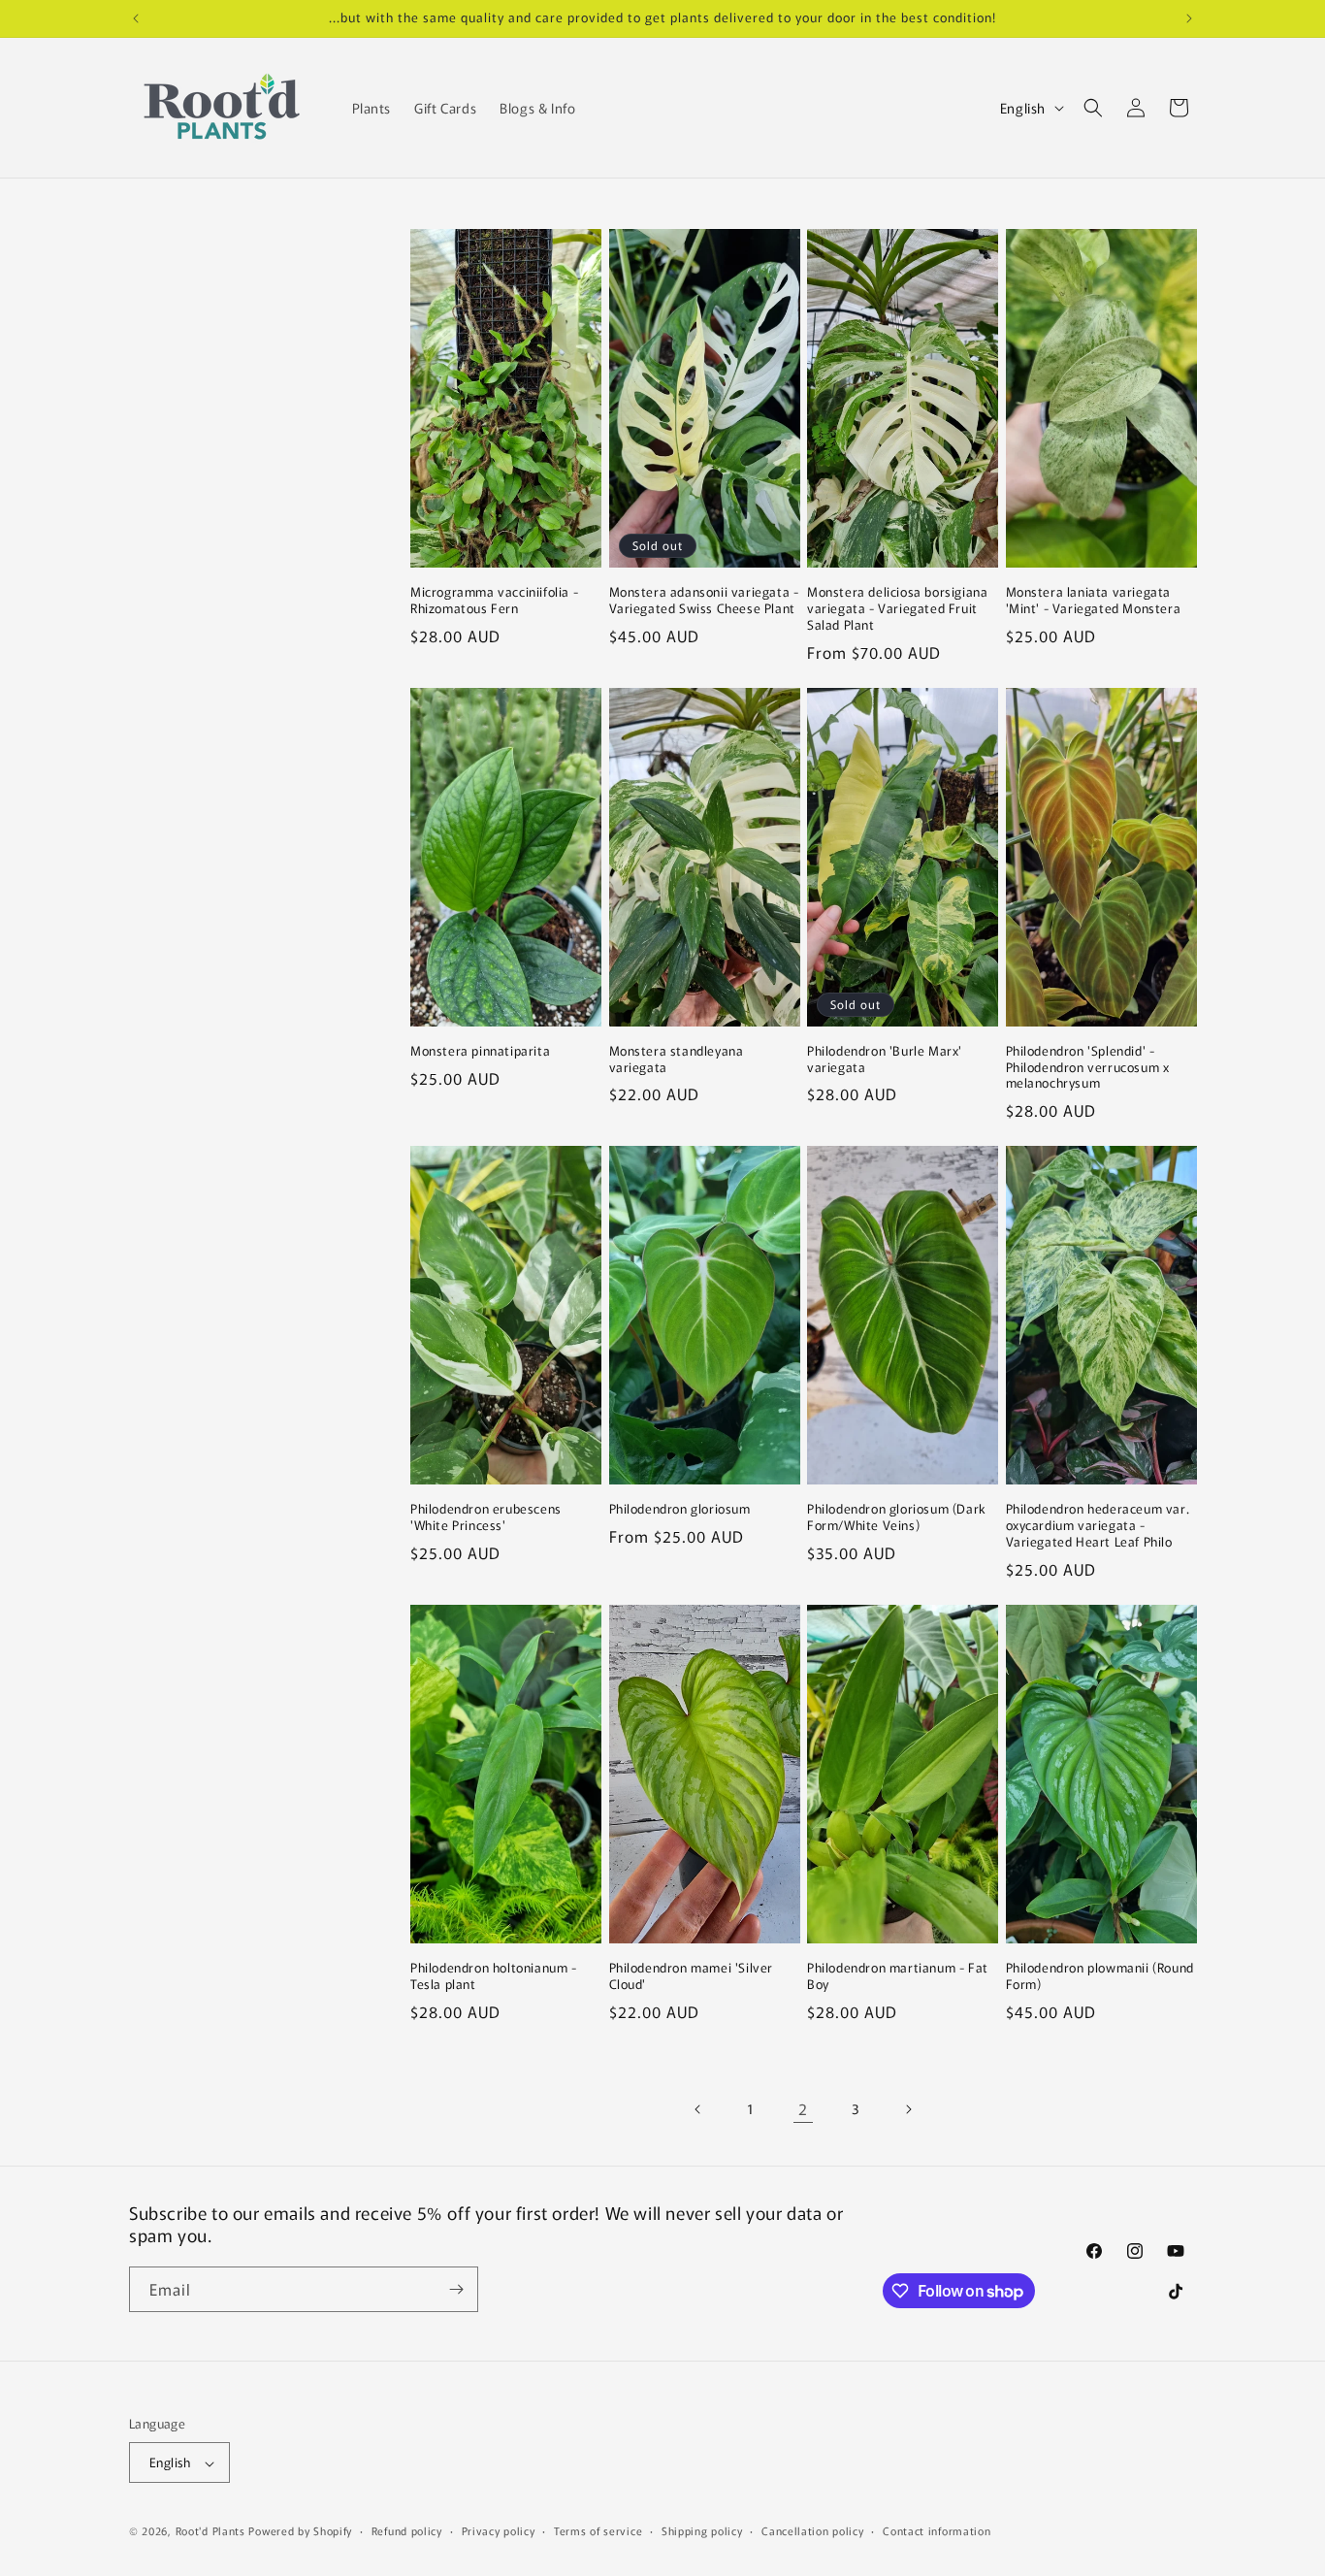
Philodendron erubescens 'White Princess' (486, 1517)
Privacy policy (499, 2530)
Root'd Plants (210, 2531)
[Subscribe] (456, 2289)
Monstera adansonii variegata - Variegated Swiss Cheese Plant (704, 601)
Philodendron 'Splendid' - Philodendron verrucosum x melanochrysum (1088, 1068)
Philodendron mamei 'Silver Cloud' (692, 1976)
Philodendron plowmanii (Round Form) (1100, 1976)
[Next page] (908, 2109)
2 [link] (803, 2108)
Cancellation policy (812, 2530)
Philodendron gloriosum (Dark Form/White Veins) (897, 1517)
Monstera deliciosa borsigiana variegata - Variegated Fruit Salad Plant (897, 609)
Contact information (937, 2530)
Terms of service (598, 2530)
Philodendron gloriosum (680, 1509)
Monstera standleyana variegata (677, 1060)
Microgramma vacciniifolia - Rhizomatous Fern (494, 601)
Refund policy (407, 2530)
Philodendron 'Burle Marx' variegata (885, 1060)
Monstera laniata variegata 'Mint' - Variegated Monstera (1094, 601)
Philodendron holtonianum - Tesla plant (494, 1976)
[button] (1093, 108)
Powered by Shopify (300, 2531)
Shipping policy (702, 2530)
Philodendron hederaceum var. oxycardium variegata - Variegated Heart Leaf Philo (1098, 1526)
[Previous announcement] (136, 18)
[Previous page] (698, 2109)
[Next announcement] (1189, 18)
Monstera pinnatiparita (480, 1051)
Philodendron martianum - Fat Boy (898, 1976)
